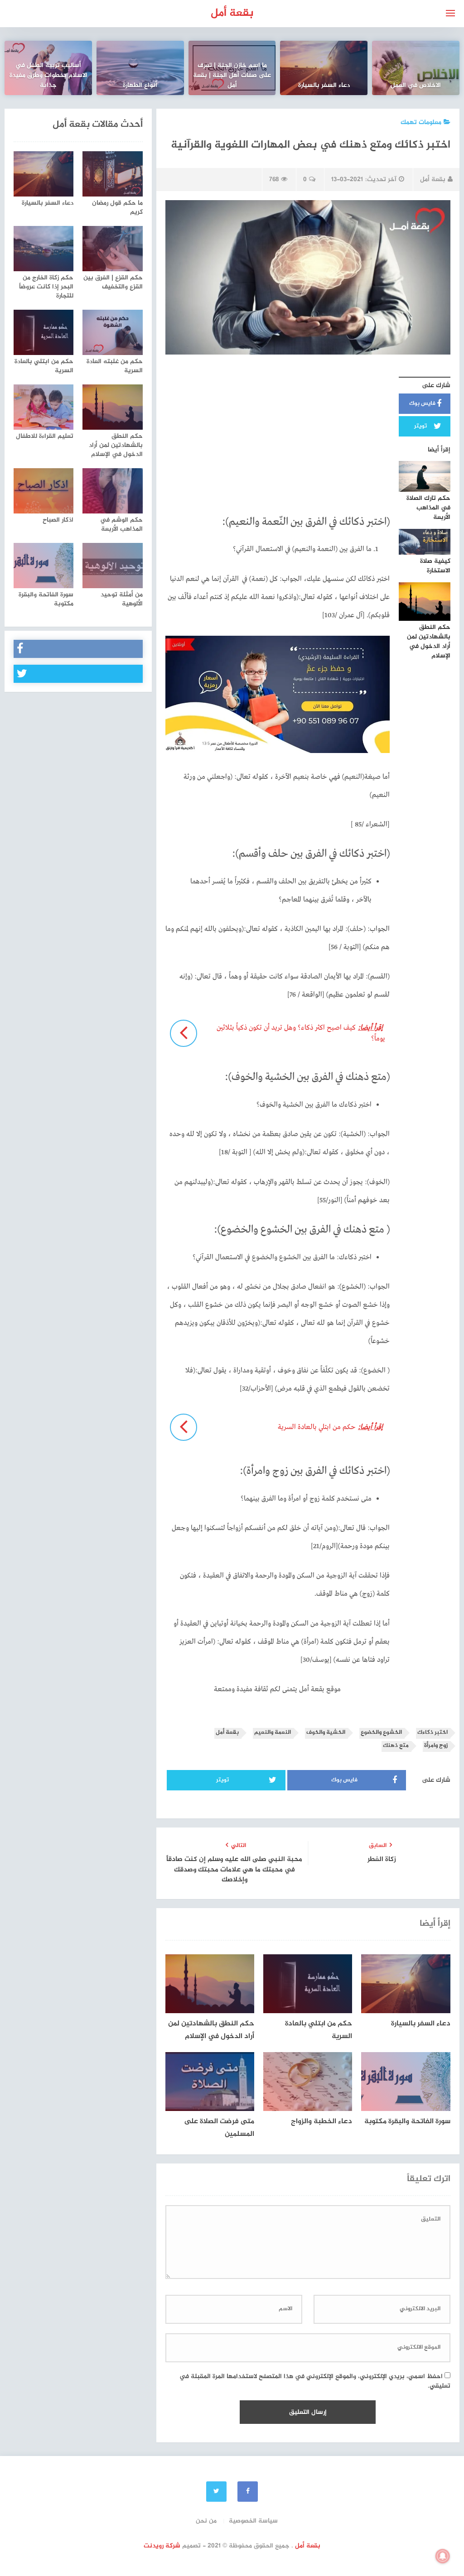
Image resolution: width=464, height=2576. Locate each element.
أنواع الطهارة (140, 86)
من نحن (206, 2521)
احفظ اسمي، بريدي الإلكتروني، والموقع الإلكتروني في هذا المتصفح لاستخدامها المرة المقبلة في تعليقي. (315, 2381)
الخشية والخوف (326, 1733)
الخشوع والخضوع (381, 1733)
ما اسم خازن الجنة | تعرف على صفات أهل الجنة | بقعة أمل (232, 76)
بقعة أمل (232, 13)
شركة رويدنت (162, 2546)
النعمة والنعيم (273, 1733)
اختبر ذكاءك (433, 1733)
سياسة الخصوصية (253, 2521)
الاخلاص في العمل (416, 86)
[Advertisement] (278, 433)
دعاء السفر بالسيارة (324, 86)
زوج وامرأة (436, 1746)
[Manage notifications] (443, 2556)
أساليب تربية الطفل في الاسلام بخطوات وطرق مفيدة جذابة (48, 76)
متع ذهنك (396, 1746)
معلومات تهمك (421, 122)
